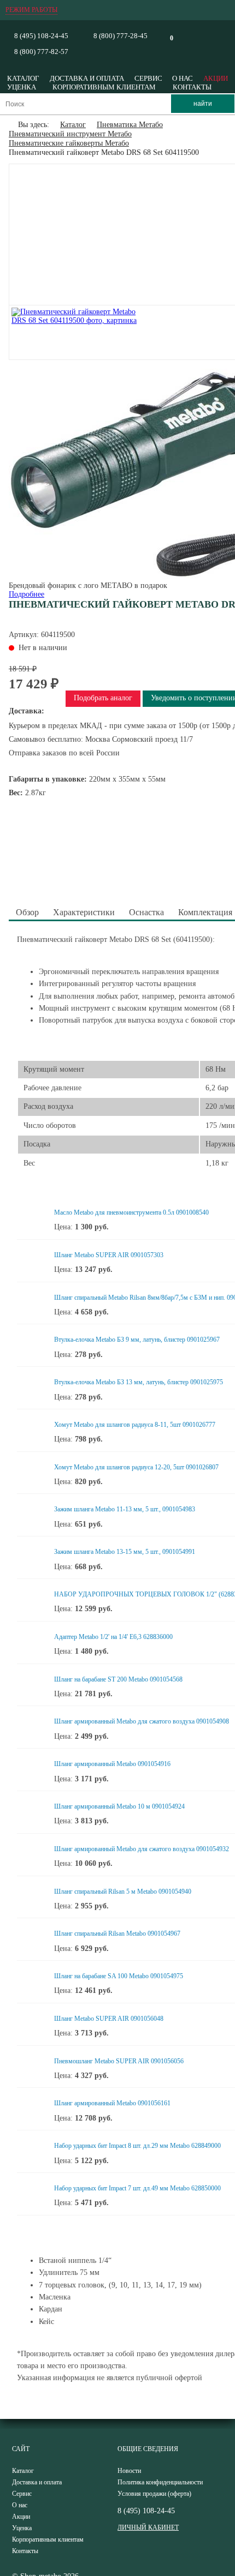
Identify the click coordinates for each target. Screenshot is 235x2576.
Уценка (22, 87)
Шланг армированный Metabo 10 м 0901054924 (119, 1806)
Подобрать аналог (103, 698)
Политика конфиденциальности (160, 2482)
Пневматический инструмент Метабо (70, 134)
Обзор (27, 912)
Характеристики (84, 912)
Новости (129, 2471)
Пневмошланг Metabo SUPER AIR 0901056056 (119, 2061)
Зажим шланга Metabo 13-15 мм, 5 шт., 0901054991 (125, 1552)
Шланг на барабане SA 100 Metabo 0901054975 (119, 1976)
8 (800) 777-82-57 (41, 52)
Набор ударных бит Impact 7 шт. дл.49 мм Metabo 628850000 (137, 2188)
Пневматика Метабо (130, 125)
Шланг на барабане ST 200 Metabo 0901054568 (118, 1679)
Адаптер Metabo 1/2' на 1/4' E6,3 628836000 (113, 1637)
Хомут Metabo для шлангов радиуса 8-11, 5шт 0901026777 (135, 1425)
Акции (216, 78)
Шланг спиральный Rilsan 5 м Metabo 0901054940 (123, 1892)
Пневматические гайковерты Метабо (69, 143)
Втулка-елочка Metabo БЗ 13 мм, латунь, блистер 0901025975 (139, 1382)
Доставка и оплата (87, 78)
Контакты (192, 87)
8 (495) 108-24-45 (41, 36)
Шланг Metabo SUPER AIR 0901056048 (109, 2019)
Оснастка (146, 912)
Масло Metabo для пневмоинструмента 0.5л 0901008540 (131, 1212)
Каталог (23, 78)
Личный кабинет (148, 2527)
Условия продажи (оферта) (154, 2494)
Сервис (148, 78)
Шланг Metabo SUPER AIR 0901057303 (109, 1255)
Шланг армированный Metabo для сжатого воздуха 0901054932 (142, 1849)
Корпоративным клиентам (104, 87)
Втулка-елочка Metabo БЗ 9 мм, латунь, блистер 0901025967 (137, 1340)
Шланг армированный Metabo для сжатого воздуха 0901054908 (142, 1721)
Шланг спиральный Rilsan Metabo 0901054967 (117, 1933)
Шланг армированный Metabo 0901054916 (112, 1764)
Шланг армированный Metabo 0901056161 (112, 2103)
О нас (183, 78)
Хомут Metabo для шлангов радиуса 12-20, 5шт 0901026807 (136, 1467)
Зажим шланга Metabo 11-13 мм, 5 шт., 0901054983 (125, 1509)
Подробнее (27, 594)
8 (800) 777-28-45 (121, 36)
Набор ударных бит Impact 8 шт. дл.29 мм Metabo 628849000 (137, 2146)
